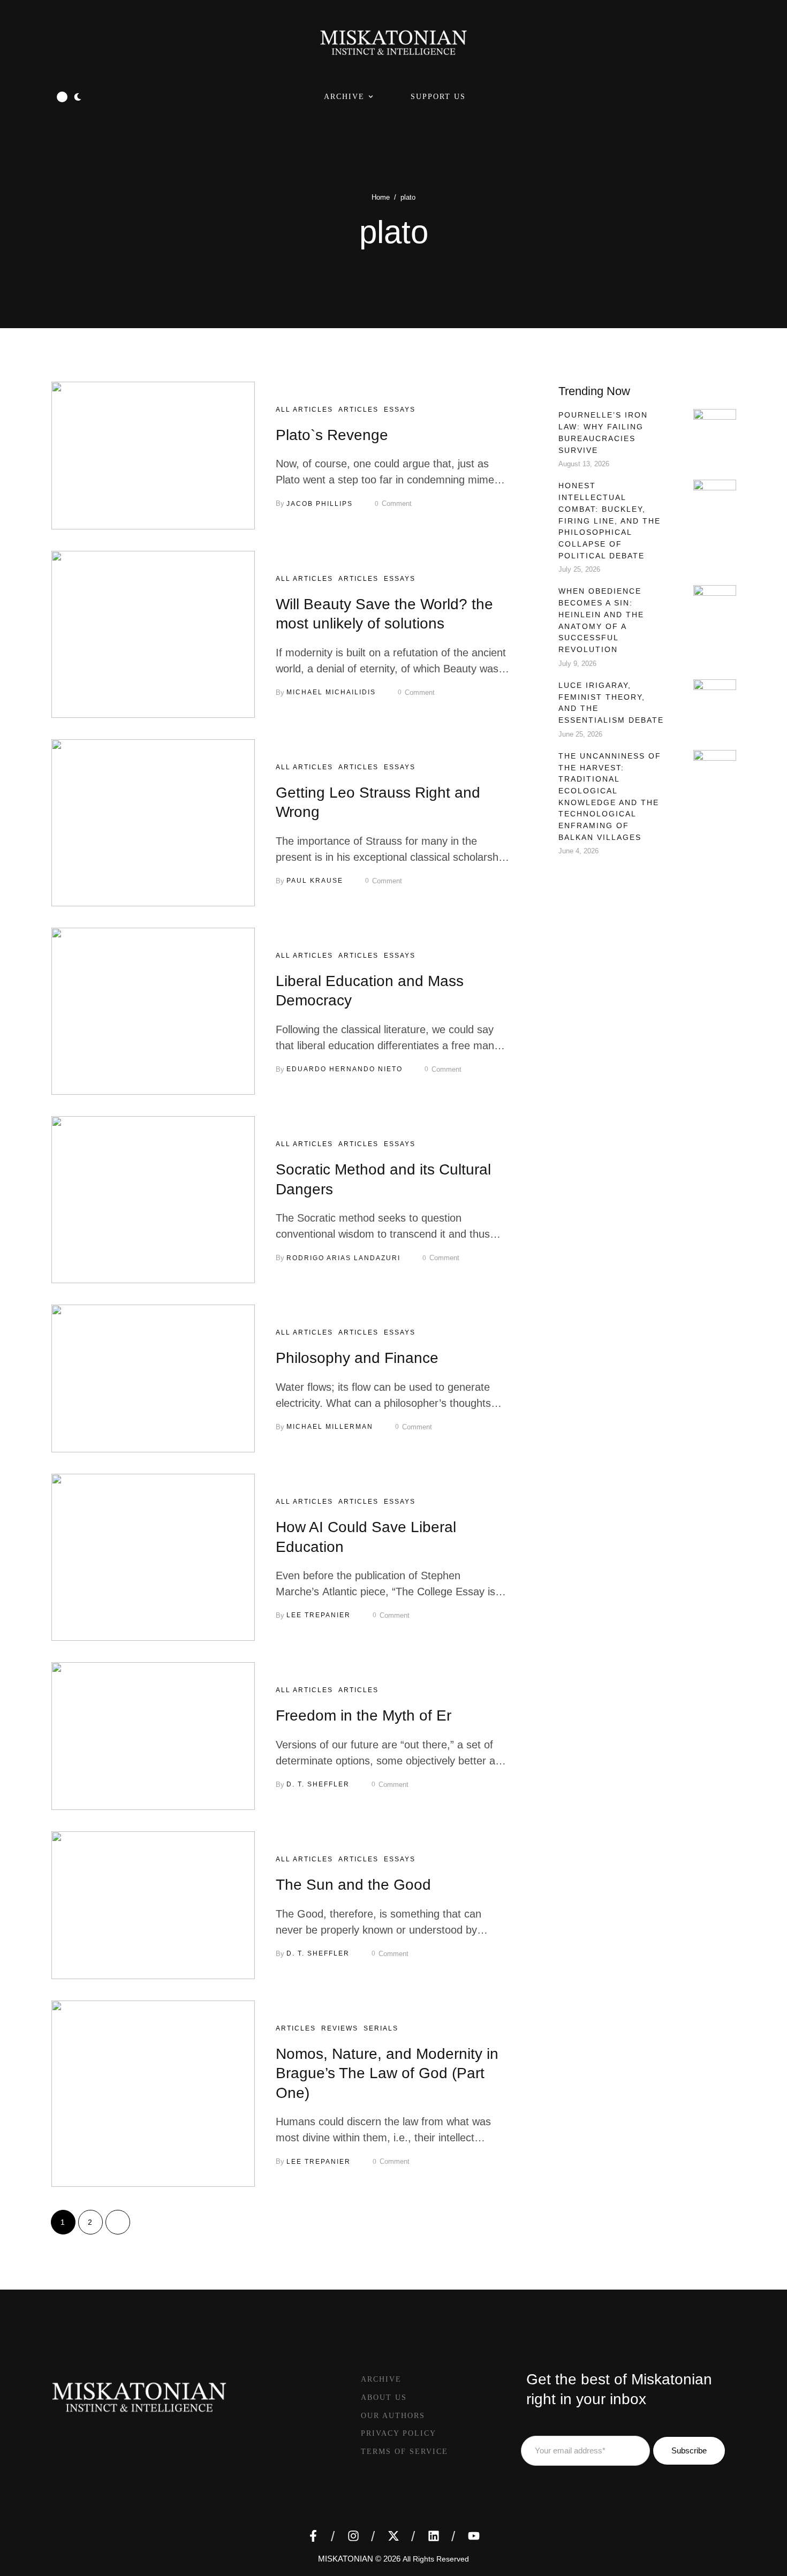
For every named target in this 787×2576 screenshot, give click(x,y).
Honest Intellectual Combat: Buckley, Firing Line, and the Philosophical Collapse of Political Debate (610, 520)
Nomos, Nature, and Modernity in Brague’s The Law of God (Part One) (387, 2073)
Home (381, 197)
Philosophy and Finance (357, 1358)
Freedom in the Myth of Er (364, 1715)
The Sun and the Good (353, 1885)
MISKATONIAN (346, 2559)
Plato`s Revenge (332, 435)
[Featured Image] (153, 456)
